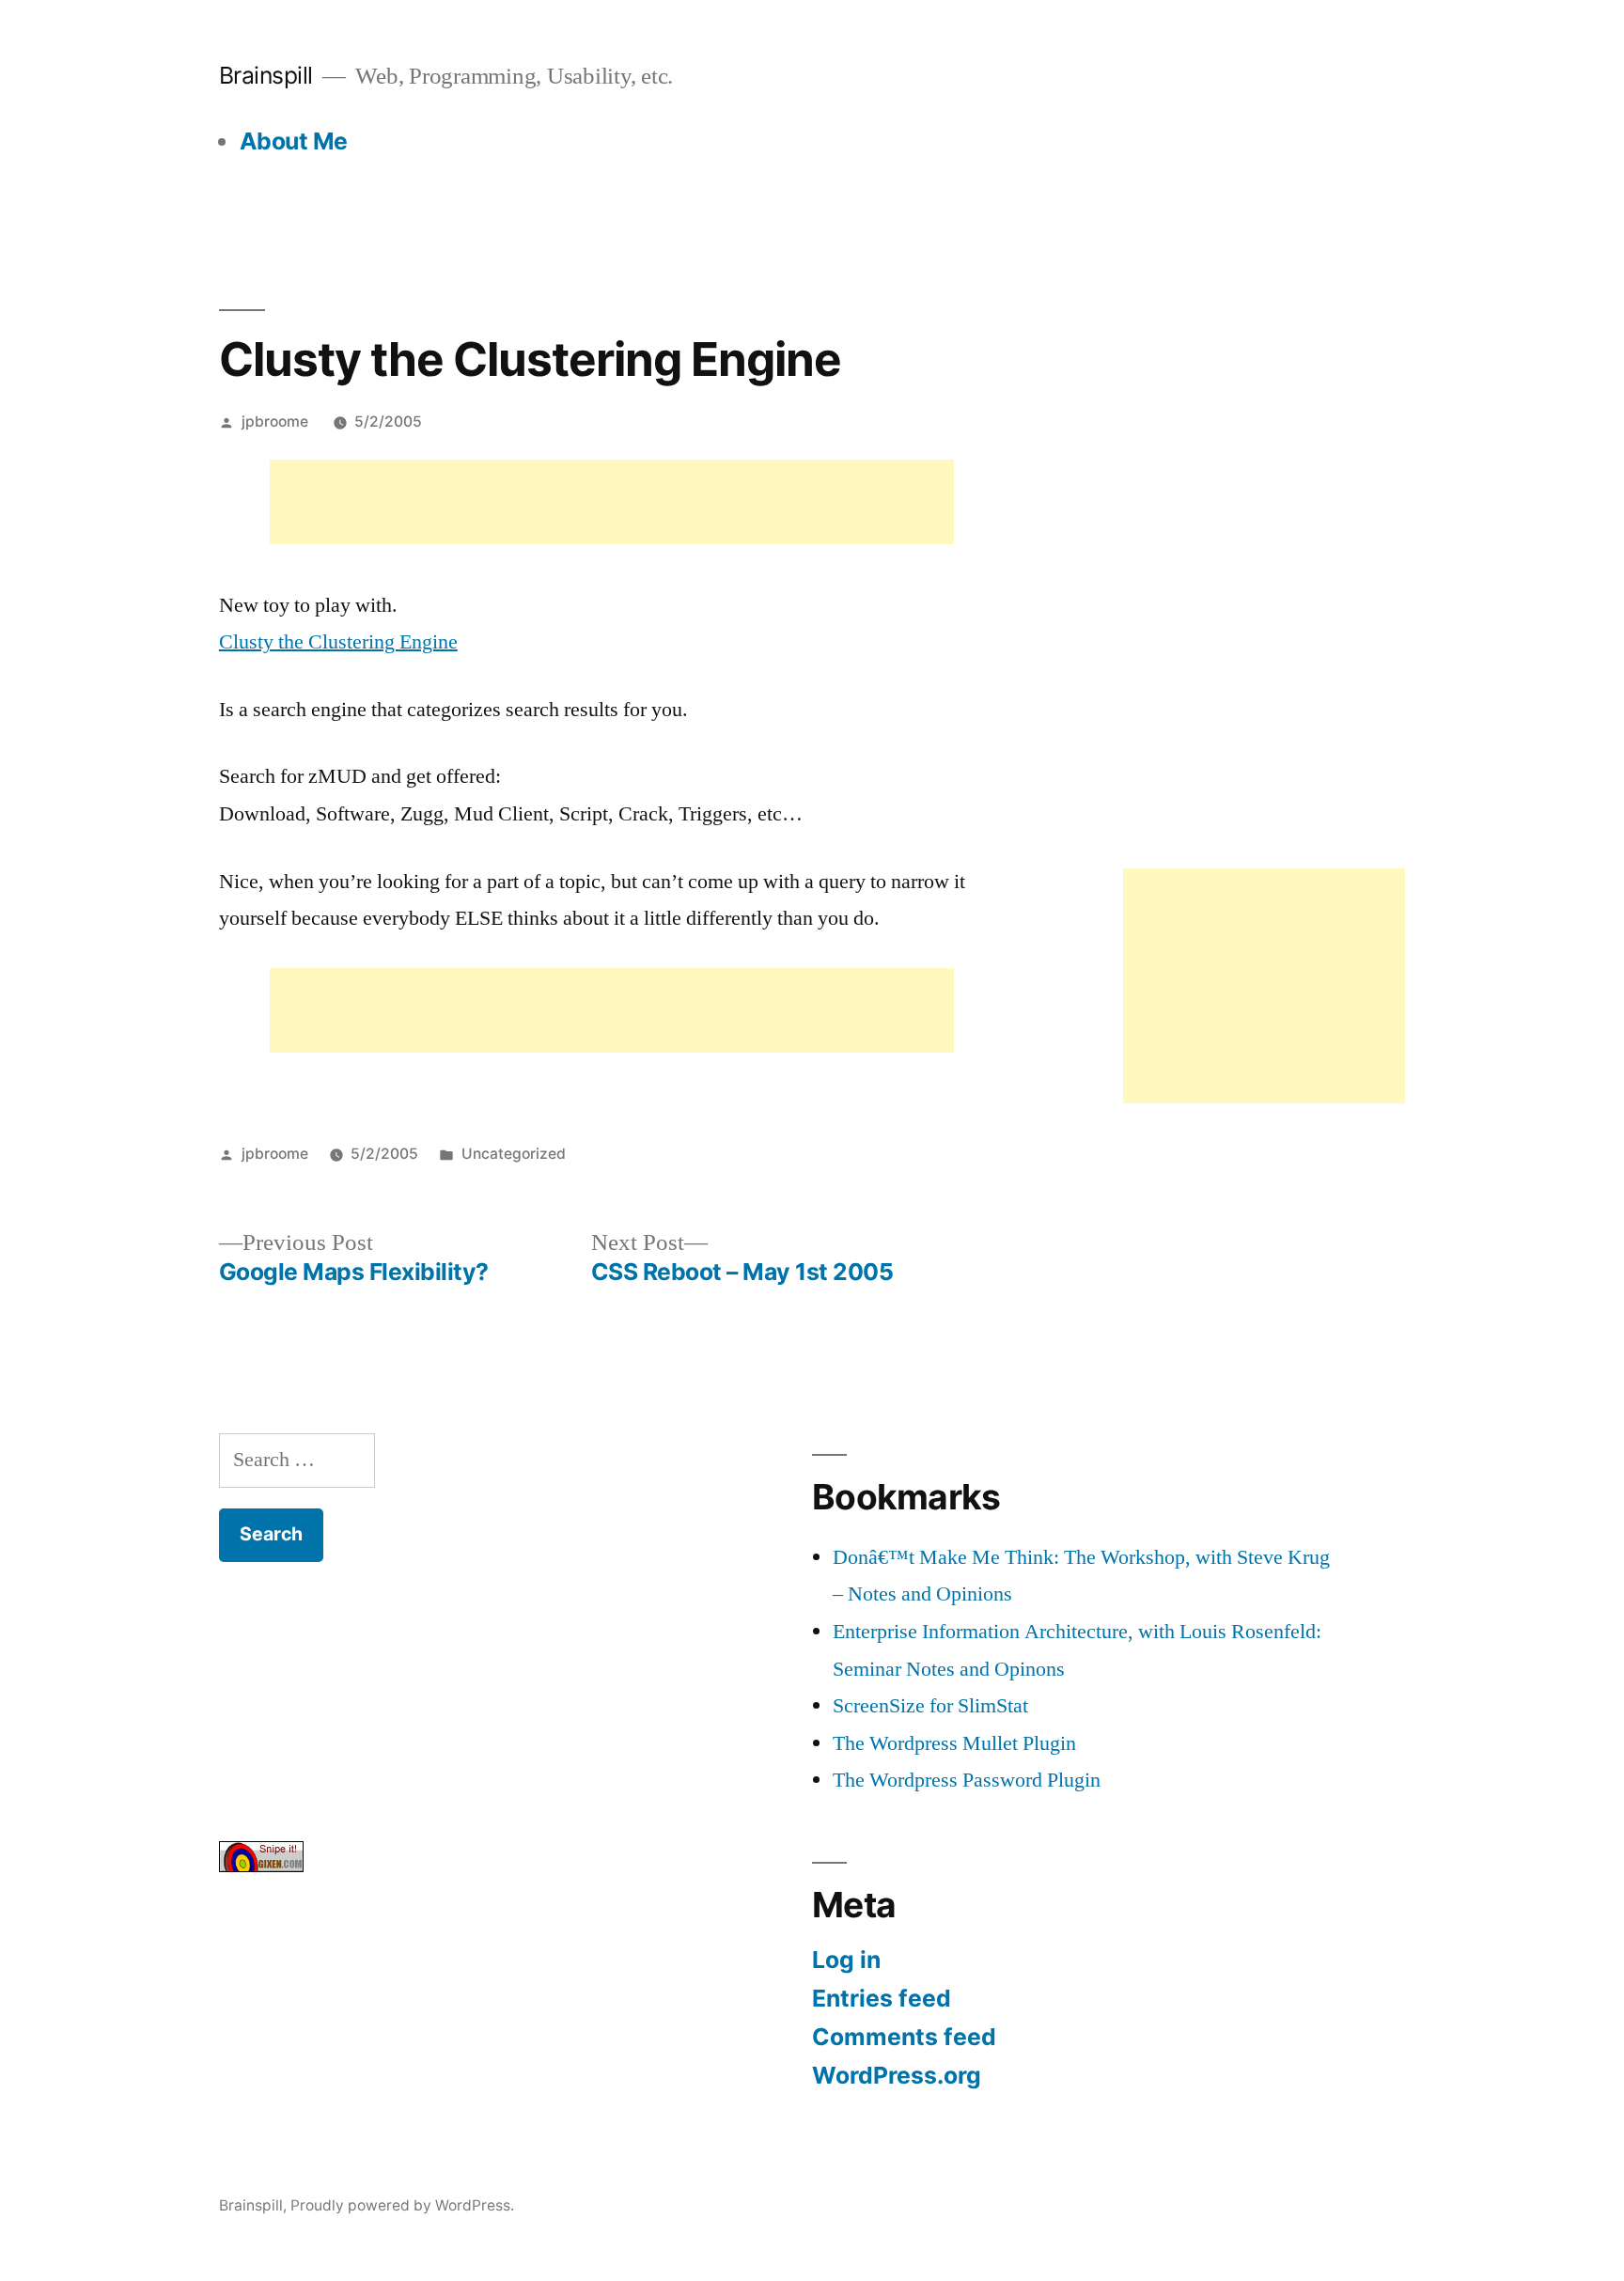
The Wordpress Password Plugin (967, 1780)
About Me (294, 141)
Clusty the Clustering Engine (338, 642)
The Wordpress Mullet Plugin (954, 1743)
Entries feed (882, 1998)
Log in (846, 1960)
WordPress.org (897, 2075)
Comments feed (904, 2037)
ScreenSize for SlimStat (930, 1706)
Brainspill (266, 75)
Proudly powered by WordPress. (402, 2205)
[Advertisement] (612, 502)
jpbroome (275, 422)
